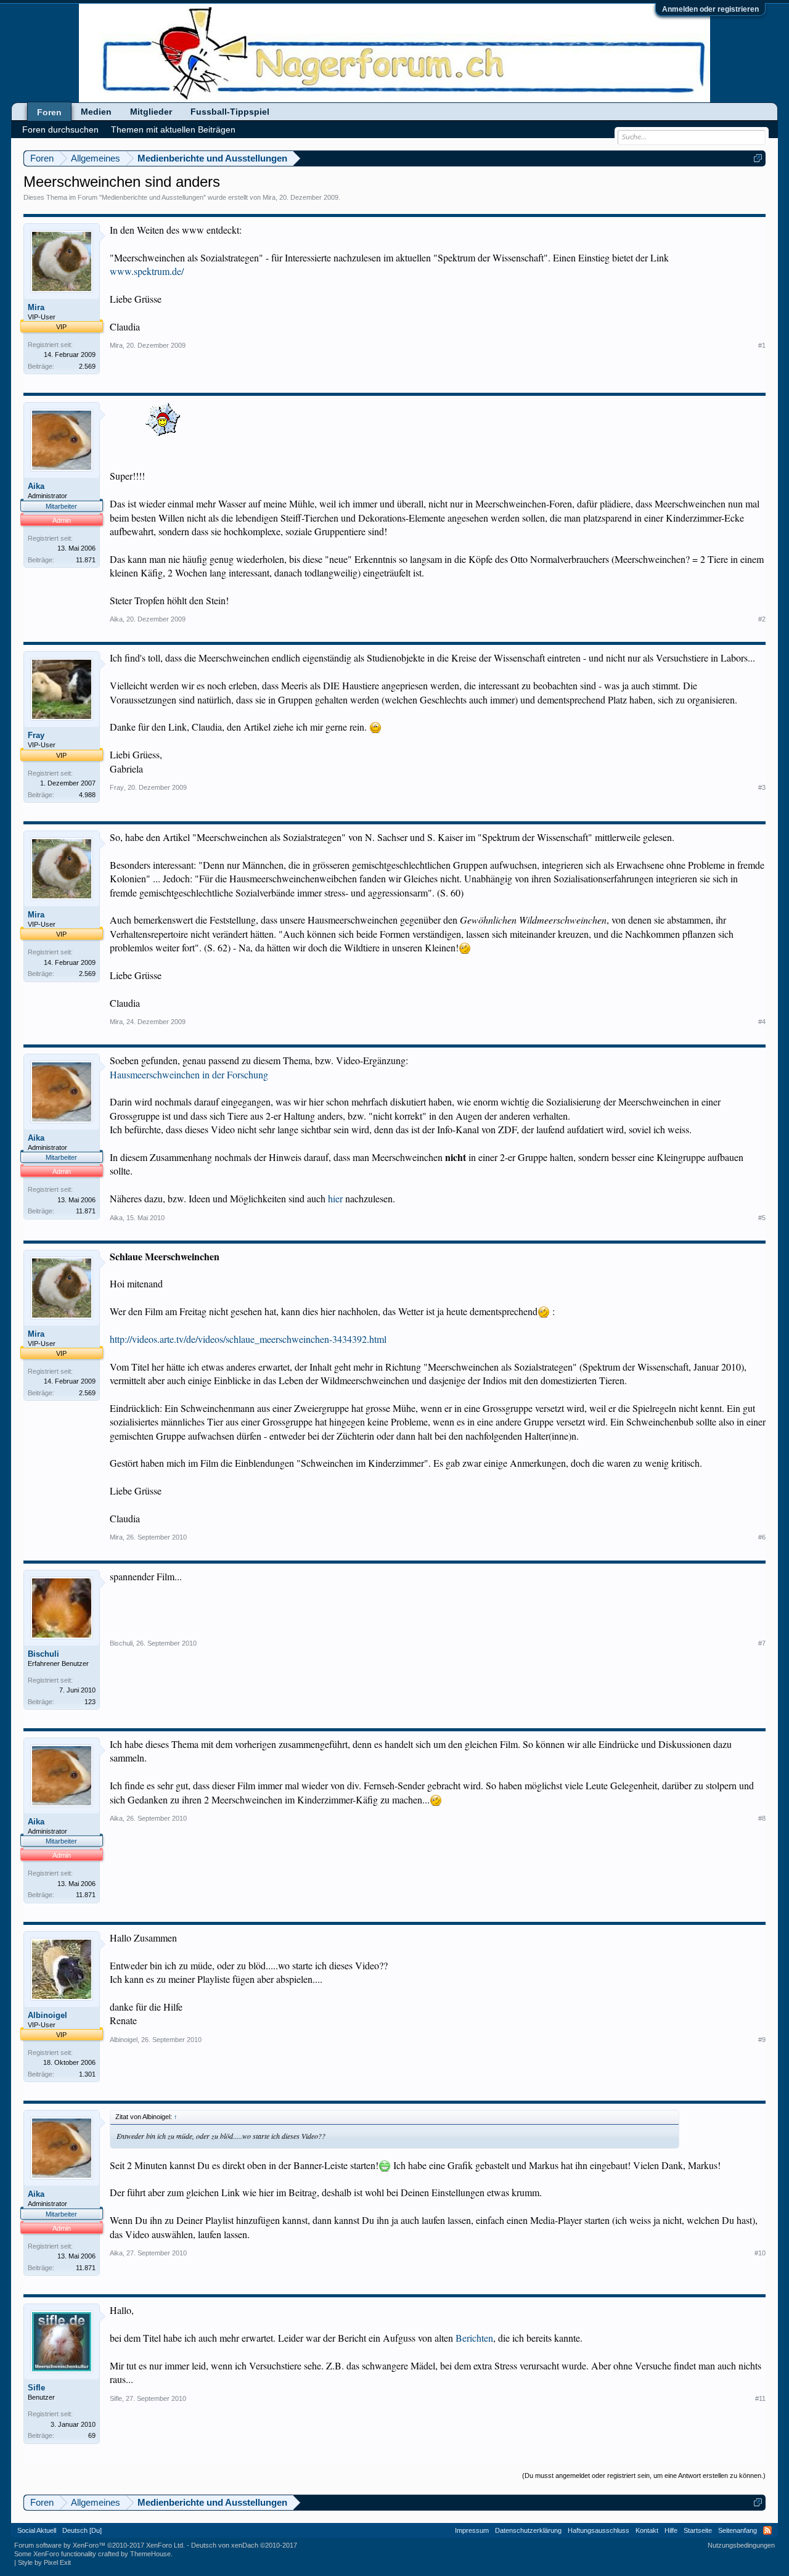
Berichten (474, 2338)
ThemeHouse (150, 2554)
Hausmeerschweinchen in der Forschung (189, 1074)
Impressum (472, 2530)
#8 (762, 1818)
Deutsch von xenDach (244, 2545)
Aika (36, 486)
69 (92, 2435)
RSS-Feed (767, 2530)
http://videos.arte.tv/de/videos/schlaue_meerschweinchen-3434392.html (248, 1339)
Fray (36, 735)
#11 (760, 2398)
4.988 (87, 795)
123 (90, 1702)
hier (335, 1198)
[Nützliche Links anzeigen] (758, 158)
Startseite (698, 2530)
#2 (762, 619)
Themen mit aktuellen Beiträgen (173, 129)
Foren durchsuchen (60, 129)
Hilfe (671, 2530)
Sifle (36, 2388)
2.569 (87, 366)
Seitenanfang (738, 2530)
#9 (762, 2040)
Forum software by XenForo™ (100, 2545)
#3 (762, 787)
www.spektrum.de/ (147, 271)
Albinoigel (47, 2015)
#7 (762, 1643)
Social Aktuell (37, 2530)
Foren (49, 112)
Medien (96, 112)
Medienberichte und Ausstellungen (153, 197)
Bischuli (43, 1654)
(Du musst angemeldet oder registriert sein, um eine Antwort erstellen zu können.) (644, 2476)
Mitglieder (151, 112)
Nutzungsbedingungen (741, 2545)
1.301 (87, 2074)
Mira (269, 197)
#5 (762, 1218)
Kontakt (647, 2530)
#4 (762, 1022)
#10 (760, 2253)
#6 (762, 1537)
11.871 (86, 560)
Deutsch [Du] (82, 2530)
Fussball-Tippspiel (230, 112)
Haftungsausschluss (599, 2530)
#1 (762, 345)
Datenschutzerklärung (528, 2530)
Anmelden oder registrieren (710, 9)
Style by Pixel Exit (44, 2562)
